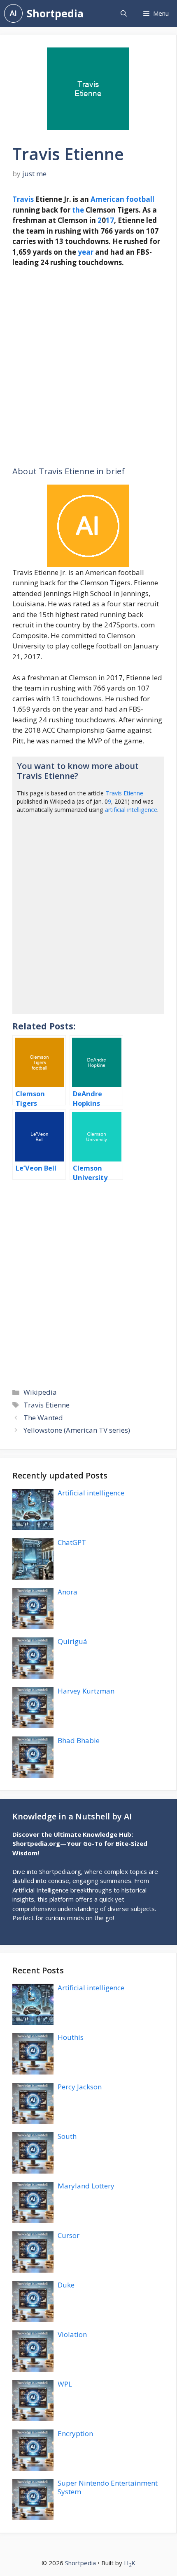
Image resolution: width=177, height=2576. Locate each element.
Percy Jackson (80, 2087)
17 (110, 220)
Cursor (69, 2235)
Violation (72, 2334)
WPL (65, 2384)
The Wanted (43, 1418)
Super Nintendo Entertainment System (108, 2487)
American (107, 199)
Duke (66, 2285)
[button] (124, 13)
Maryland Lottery (86, 2186)
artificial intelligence (131, 810)
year (86, 252)
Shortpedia (55, 13)
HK (130, 2563)
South (67, 2136)
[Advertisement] (88, 367)
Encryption (75, 2433)
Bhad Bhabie (79, 1740)
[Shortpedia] (13, 13)
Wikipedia (40, 1392)
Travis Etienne (124, 793)
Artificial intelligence (91, 1493)
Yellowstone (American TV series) (77, 1430)
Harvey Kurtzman (86, 1691)
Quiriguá (72, 1641)
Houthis (71, 2037)
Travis (23, 199)
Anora (68, 1592)
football (140, 199)
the (78, 210)
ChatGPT (72, 1542)
